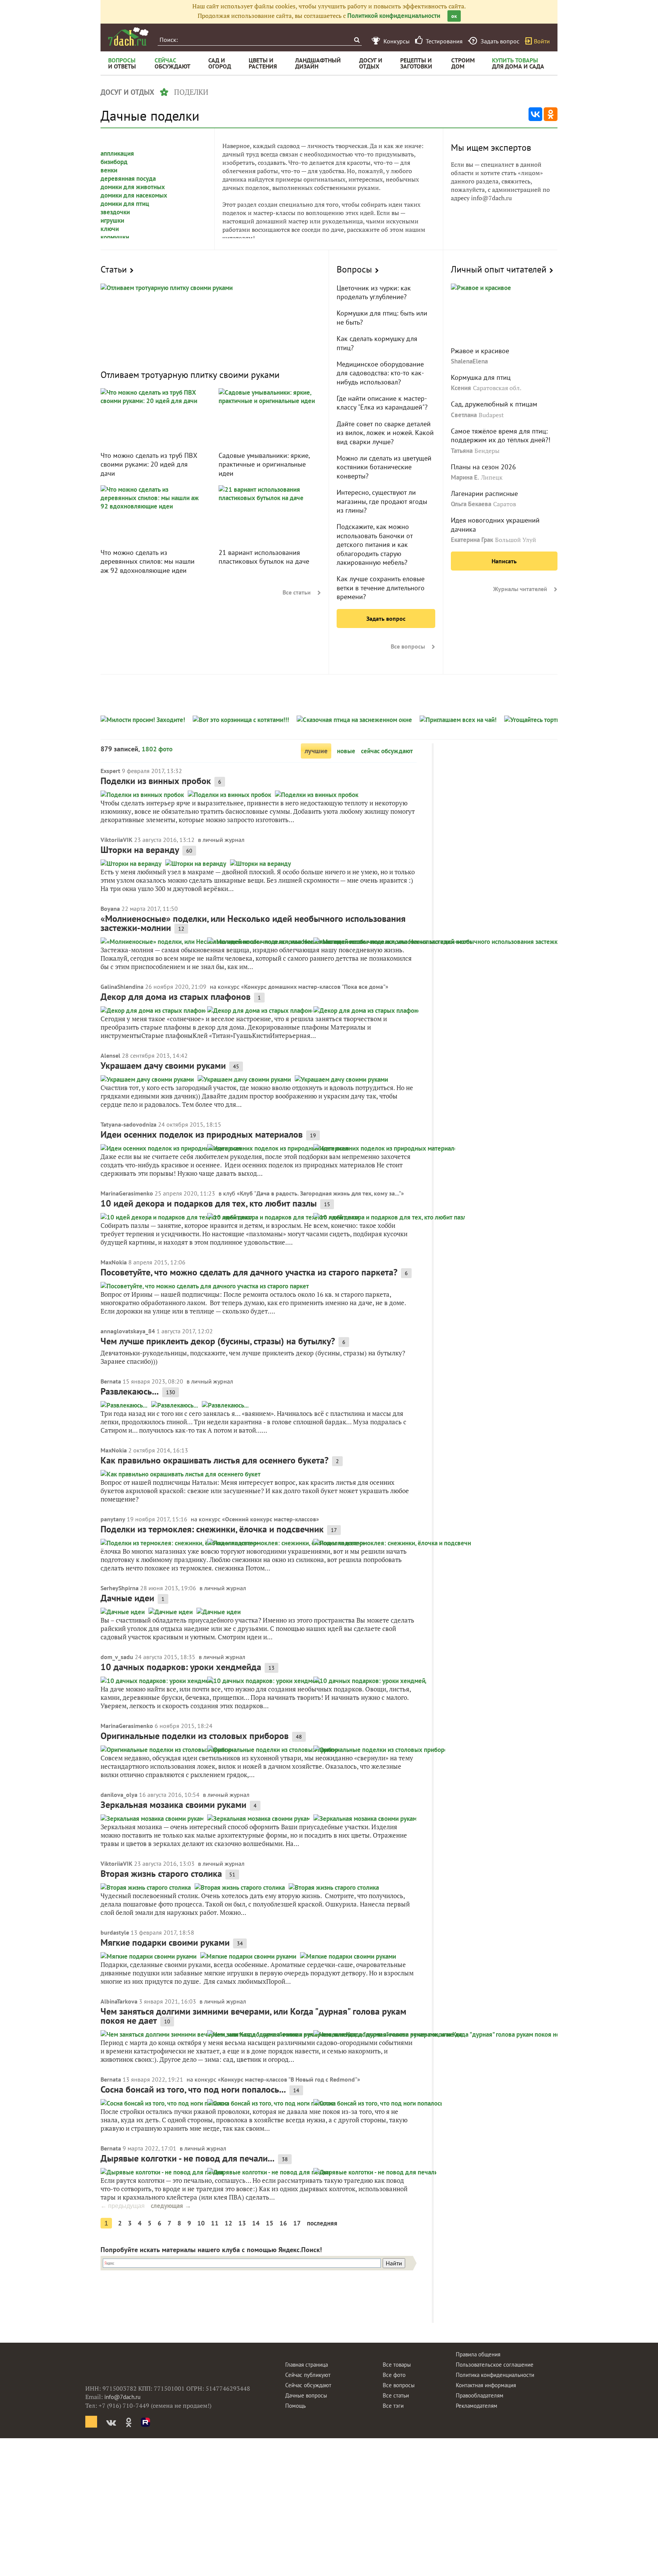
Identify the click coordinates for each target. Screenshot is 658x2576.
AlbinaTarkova (119, 2001)
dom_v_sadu (117, 1657)
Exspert (110, 771)
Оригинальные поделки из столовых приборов (195, 1736)
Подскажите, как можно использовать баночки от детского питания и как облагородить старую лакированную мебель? (375, 544)
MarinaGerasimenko (127, 1193)
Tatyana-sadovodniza (129, 1124)
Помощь (295, 2406)
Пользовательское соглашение (495, 2365)
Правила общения (478, 2354)
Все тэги (393, 2406)
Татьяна (462, 451)
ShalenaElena (469, 361)
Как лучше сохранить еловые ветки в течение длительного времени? (381, 588)
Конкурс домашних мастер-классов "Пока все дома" (315, 987)
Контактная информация (486, 2385)
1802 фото (157, 749)
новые (346, 751)
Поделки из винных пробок (156, 781)
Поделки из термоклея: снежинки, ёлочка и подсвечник (212, 1529)
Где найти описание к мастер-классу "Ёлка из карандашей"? (382, 403)
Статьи (114, 269)
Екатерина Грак (472, 540)
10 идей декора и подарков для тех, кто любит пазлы (209, 1203)
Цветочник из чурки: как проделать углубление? (374, 292)
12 (228, 2223)
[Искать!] (357, 40)
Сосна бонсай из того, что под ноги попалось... (193, 2089)
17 (297, 2223)
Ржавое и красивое (480, 351)
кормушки (115, 237)
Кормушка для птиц (481, 377)
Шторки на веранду (140, 850)
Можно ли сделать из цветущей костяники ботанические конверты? (384, 467)
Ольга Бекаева (471, 504)
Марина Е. (465, 477)
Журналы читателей (520, 589)
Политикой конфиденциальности (394, 16)
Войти (542, 41)
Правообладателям (480, 2395)
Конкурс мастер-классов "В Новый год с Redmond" (289, 2079)
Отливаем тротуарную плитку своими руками (190, 375)
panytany (113, 1519)
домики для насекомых (134, 195)
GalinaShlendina (122, 987)
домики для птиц (125, 204)
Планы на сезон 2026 (483, 467)
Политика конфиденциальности (495, 2375)
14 (256, 2223)
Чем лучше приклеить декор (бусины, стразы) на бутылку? (218, 1341)
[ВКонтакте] (535, 114)
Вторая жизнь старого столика (161, 1874)
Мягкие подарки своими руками (165, 1942)
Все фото (394, 2375)
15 (270, 2223)
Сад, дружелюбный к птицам (494, 404)
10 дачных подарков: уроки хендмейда (181, 1667)
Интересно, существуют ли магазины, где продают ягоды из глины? (382, 501)
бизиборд (114, 162)
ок (454, 16)
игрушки (112, 220)
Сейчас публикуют (308, 2375)
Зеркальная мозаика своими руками (173, 1805)
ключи (110, 229)
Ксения (461, 388)
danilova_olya (119, 1795)
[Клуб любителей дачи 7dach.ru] (128, 37)
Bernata (111, 1381)
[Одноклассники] (551, 114)
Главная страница (307, 2365)
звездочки (115, 212)
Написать (504, 561)
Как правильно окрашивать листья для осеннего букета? (215, 1460)
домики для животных (133, 187)
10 (201, 2223)
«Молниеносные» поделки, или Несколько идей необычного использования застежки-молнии (253, 923)
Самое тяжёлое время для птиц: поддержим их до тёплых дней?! (501, 435)
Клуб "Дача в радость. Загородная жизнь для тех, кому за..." (320, 1193)
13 (242, 2223)
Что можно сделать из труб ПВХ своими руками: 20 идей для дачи (149, 464)
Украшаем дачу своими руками (163, 1066)
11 (215, 2223)
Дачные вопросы (306, 2395)
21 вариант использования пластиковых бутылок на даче (264, 557)
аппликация (117, 153)
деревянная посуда (128, 179)
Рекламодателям (477, 2406)
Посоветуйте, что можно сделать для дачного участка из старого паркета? (249, 1272)
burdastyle (115, 1932)
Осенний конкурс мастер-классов (271, 1519)
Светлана (464, 415)
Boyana (110, 909)
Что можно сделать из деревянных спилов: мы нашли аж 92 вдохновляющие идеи (148, 561)
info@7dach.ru (122, 2397)
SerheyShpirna (120, 1588)
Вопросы (354, 269)
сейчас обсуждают (387, 751)
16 (283, 2223)
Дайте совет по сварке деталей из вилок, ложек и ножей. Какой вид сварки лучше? (385, 433)
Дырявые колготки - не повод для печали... (188, 2158)
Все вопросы (408, 646)
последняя (322, 2223)
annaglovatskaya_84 (128, 1331)
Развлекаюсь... (130, 1391)
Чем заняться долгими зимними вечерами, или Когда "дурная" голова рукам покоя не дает (253, 2016)
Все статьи (297, 592)
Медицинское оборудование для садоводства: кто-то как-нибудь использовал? (380, 373)
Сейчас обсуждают (308, 2385)
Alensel (110, 1055)
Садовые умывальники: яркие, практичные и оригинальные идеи (264, 464)
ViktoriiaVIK (117, 840)
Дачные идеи (127, 1598)
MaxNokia (114, 1262)
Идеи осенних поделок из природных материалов (202, 1134)
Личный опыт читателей (499, 269)
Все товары (397, 2365)
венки (109, 170)
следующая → (171, 2206)
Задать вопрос (386, 618)
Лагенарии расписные (484, 493)
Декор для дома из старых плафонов (176, 997)
